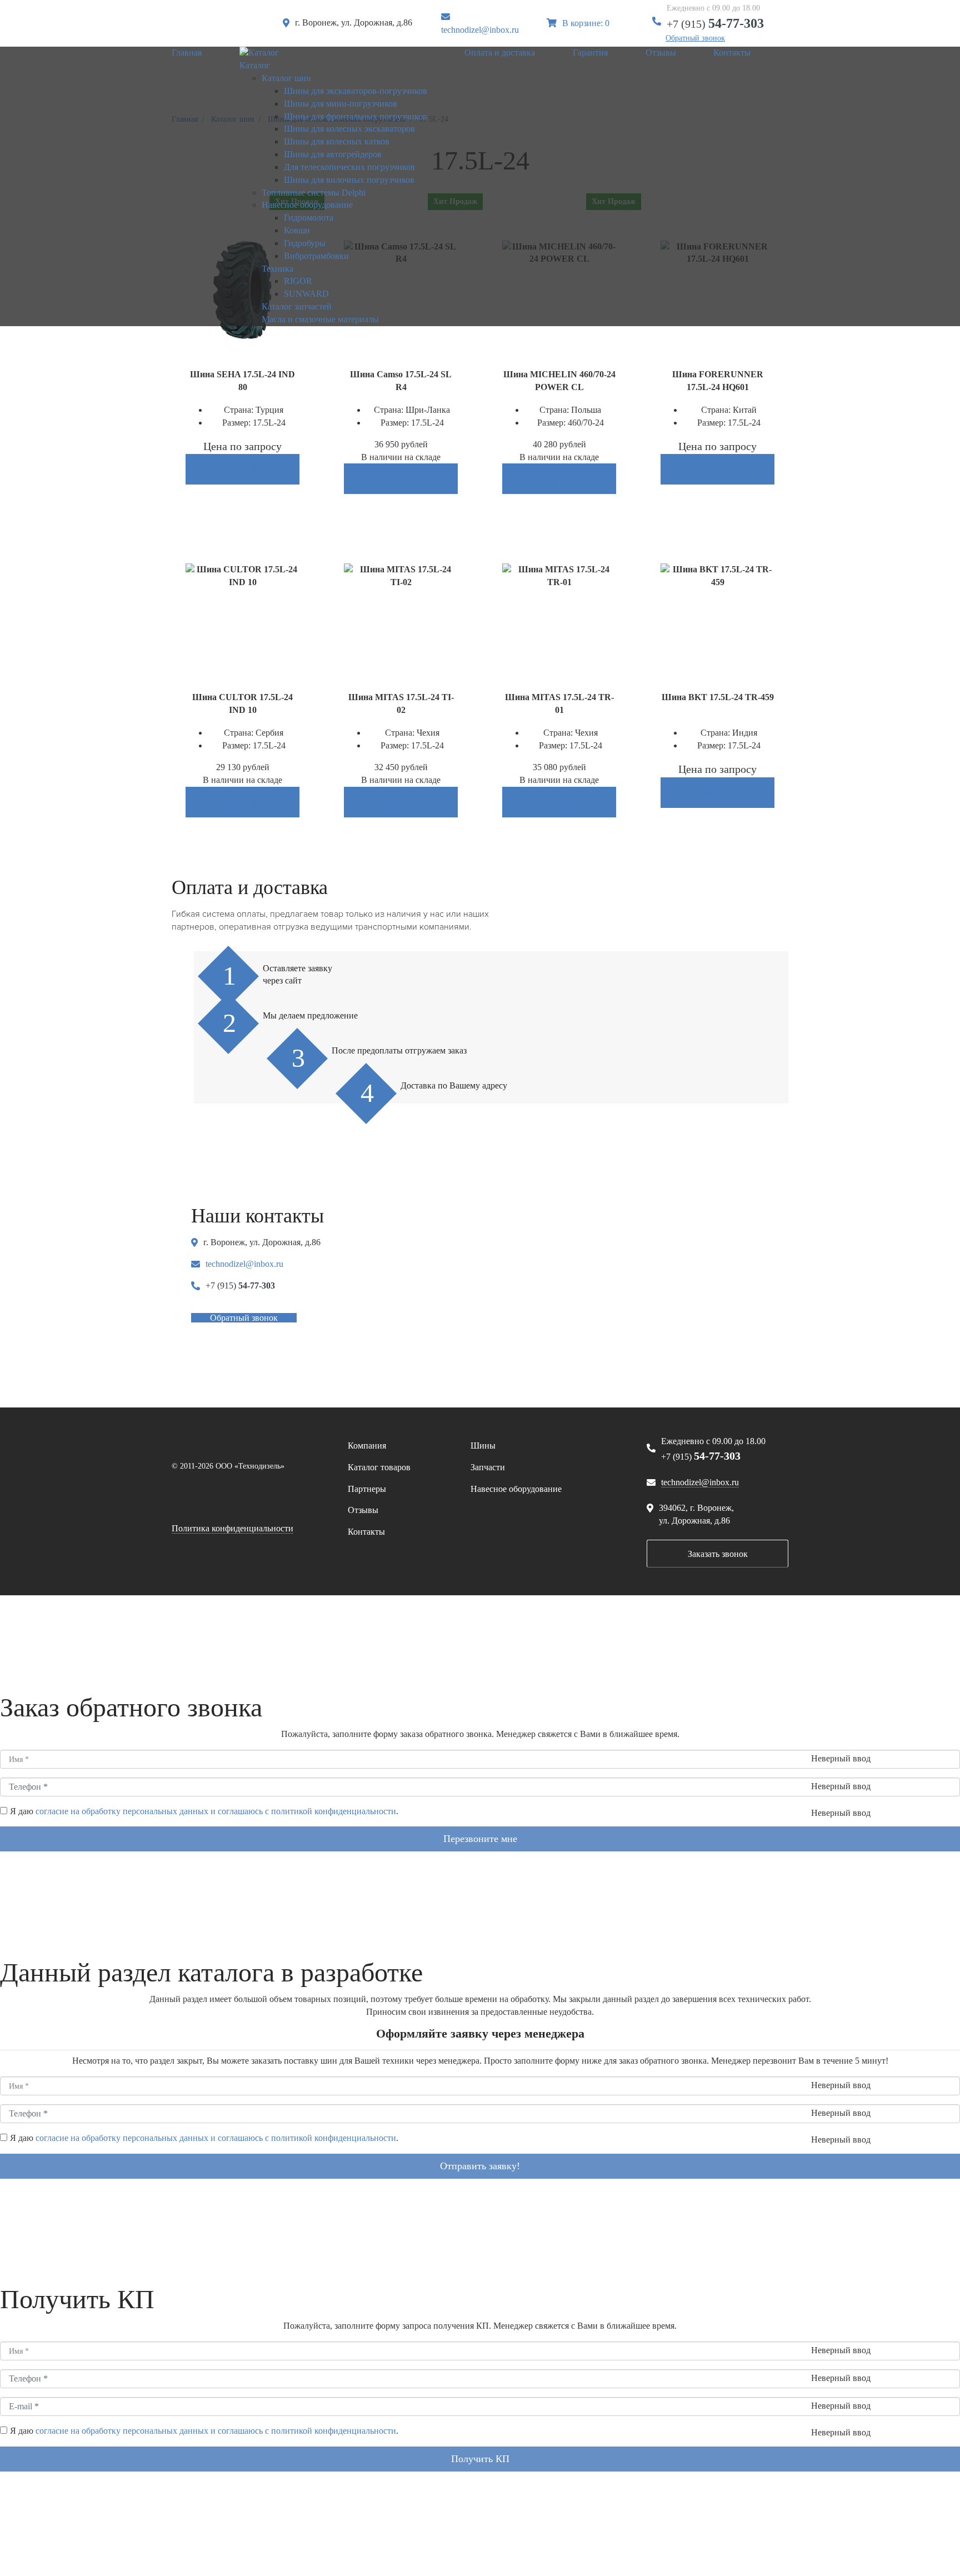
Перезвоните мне (480, 1839)
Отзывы (363, 1510)
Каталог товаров (379, 1467)
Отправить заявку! (480, 2166)
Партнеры (367, 1489)
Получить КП (480, 2459)
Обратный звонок (695, 38)
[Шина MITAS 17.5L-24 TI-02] (401, 575)
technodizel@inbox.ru (480, 30)
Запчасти (488, 1467)
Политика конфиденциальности (232, 1528)
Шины (483, 1446)
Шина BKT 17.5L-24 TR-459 (718, 697)
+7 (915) (715, 24)
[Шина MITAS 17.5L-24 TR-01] (559, 575)
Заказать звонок (718, 1554)
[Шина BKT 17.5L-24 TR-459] (717, 575)
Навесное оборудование (516, 1489)
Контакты (366, 1532)
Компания (367, 1446)
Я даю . (204, 1811)
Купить (243, 469)
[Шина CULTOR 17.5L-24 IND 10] (242, 575)
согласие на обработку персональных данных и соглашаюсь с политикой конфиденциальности (216, 1811)
